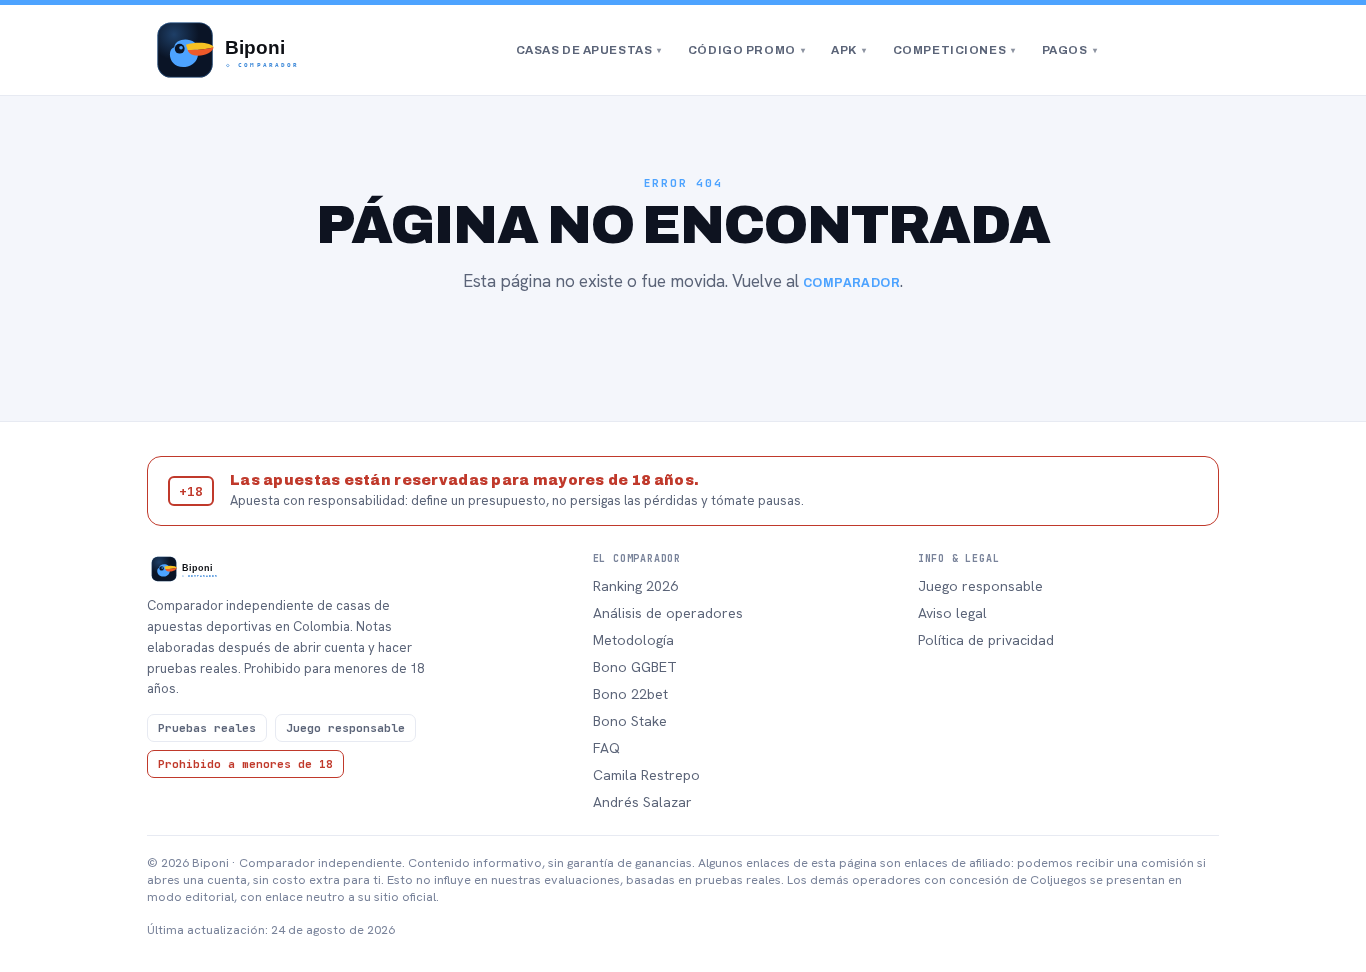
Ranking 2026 (635, 586)
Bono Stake (630, 721)
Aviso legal (952, 613)
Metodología (633, 640)
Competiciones (954, 50)
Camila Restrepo (646, 775)
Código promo (746, 50)
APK (848, 50)
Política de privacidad (986, 640)
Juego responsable (980, 586)
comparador (852, 283)
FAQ (606, 748)
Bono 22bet (630, 694)
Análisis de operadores (668, 613)
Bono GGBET (635, 667)
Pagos (1069, 50)
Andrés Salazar (642, 802)
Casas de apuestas (589, 50)
